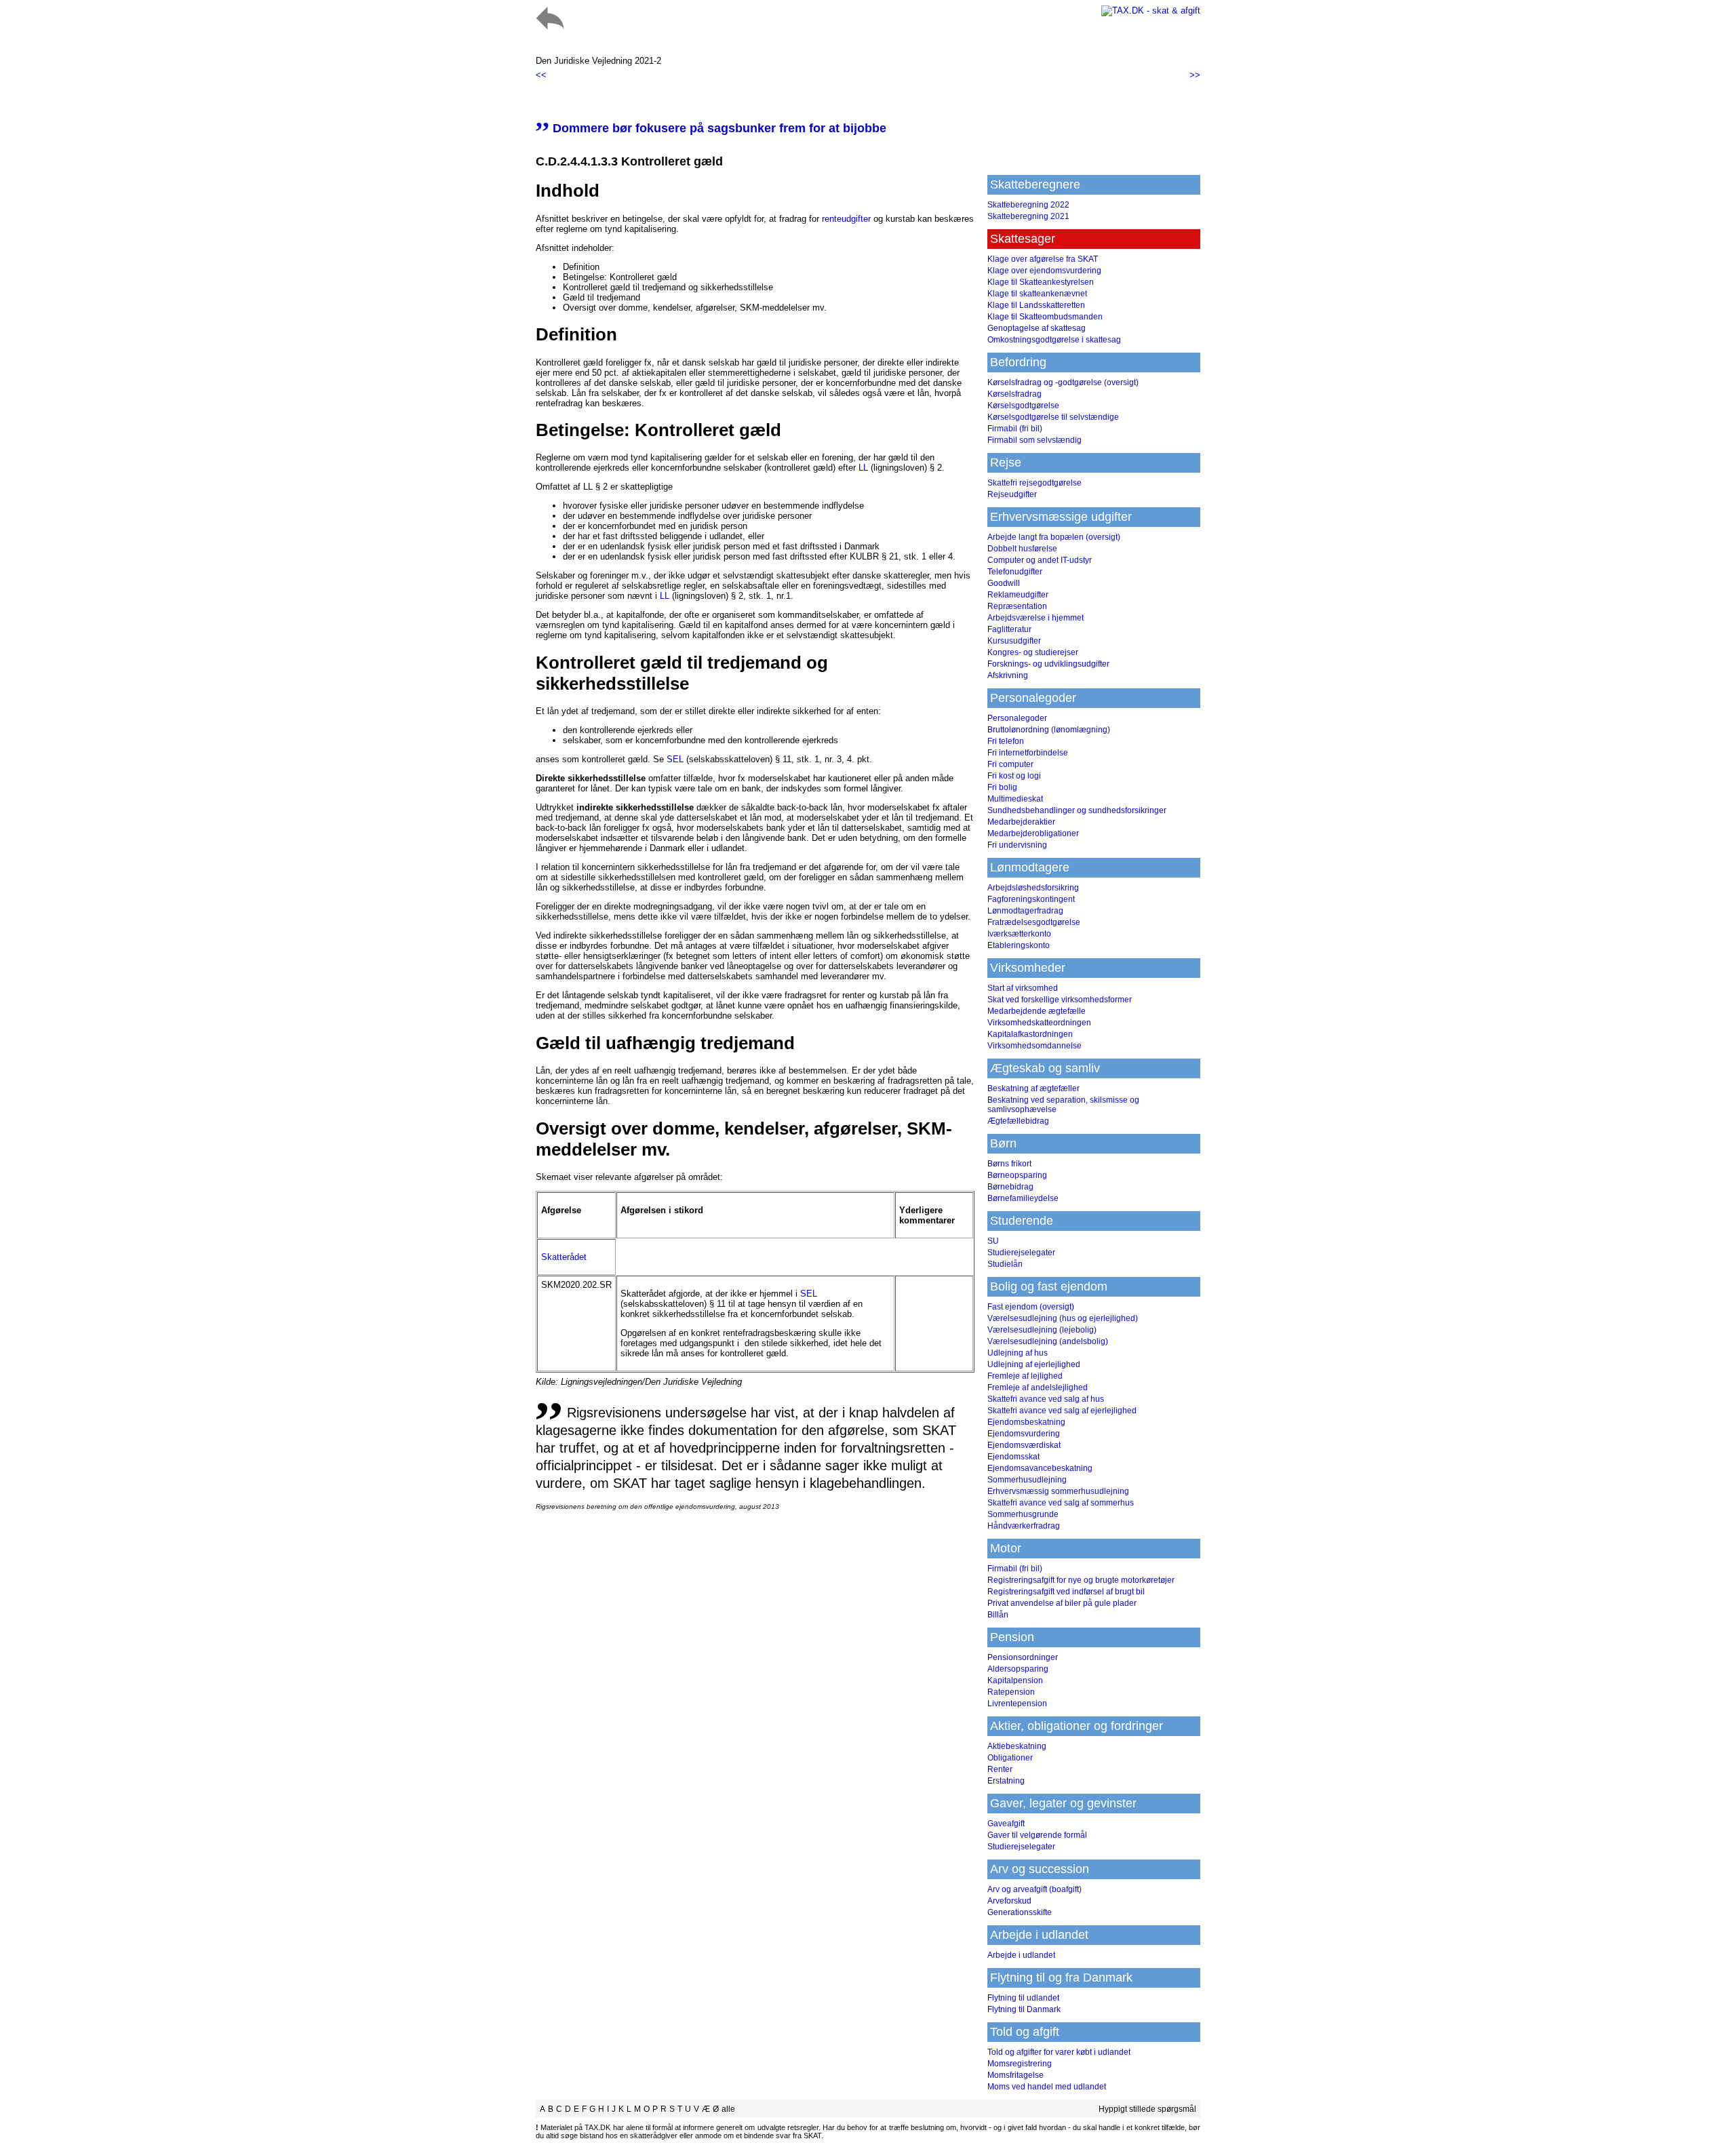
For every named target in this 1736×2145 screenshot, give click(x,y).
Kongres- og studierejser (1033, 652)
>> (1195, 75)
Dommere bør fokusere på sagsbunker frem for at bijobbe (711, 128)
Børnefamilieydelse (1023, 1198)
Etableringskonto (1019, 945)
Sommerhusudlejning (1027, 1480)
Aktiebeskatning (1017, 1746)
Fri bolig (1002, 787)
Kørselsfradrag (1014, 394)
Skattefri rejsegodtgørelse (1034, 483)
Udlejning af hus (1018, 1353)
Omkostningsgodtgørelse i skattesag (1054, 340)
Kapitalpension (1015, 1680)
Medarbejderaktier (1021, 822)
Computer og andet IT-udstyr (1040, 560)
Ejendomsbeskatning (1026, 1422)
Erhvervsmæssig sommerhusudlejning (1058, 1491)
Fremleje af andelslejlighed (1038, 1388)
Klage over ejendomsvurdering (1044, 271)
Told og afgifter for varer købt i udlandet (1059, 2052)
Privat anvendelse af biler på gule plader (1062, 1603)
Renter (1000, 1769)
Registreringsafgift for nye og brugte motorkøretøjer (1081, 1580)
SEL (675, 759)
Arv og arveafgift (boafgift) (1034, 1889)
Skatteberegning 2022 (1028, 205)
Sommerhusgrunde (1023, 1514)
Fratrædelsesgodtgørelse (1034, 922)
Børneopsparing (1017, 1175)
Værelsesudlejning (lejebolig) (1042, 1330)
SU (993, 1241)
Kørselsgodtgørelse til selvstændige (1053, 417)
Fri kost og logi (1014, 776)
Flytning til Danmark (1024, 2009)
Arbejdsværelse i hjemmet (1035, 618)
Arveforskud (1009, 1901)
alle (728, 2109)
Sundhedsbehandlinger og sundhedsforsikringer (1077, 810)
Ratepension (1011, 1692)
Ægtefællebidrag (1018, 1121)
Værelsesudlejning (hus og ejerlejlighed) (1063, 1318)
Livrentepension (1017, 1704)
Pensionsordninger (1023, 1657)
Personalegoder (1017, 718)
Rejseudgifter (1012, 494)
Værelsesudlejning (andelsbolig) (1048, 1341)
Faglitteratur (1009, 629)
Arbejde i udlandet (1021, 1955)
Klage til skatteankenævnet (1037, 294)
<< (541, 75)
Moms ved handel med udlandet (1047, 2087)
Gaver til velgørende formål (1037, 1835)
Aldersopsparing (1018, 1669)
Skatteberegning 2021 (1028, 216)
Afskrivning (1008, 675)
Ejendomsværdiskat (1024, 1445)
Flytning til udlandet (1023, 1998)
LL (863, 468)
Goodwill (1004, 583)
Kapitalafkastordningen (1030, 1034)
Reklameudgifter (1018, 595)
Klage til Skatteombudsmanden (1045, 317)
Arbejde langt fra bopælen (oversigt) (1054, 537)
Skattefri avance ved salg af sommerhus (1061, 1503)
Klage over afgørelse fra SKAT (1043, 259)
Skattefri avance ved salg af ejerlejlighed (1062, 1411)
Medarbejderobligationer (1033, 833)
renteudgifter (846, 219)
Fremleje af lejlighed (1025, 1376)
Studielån (1005, 1264)
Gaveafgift (1006, 1824)
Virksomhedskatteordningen (1039, 1023)
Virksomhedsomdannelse (1034, 1046)
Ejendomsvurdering (1024, 1434)
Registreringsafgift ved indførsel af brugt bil (1066, 1592)
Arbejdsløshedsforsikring (1033, 888)
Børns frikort (1009, 1164)
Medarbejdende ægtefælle (1037, 1011)
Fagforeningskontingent (1031, 899)
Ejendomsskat (1013, 1457)
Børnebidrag (1010, 1187)
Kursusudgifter (1014, 641)
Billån (998, 1615)
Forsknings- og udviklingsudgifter (1048, 664)
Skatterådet (564, 1257)
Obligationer (1010, 1758)
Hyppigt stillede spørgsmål (1147, 2109)
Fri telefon (1006, 741)
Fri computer (1010, 764)
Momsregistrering (1020, 2064)
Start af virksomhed (1023, 988)
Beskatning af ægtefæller (1033, 1088)
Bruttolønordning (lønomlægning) (1049, 730)
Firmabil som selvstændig (1034, 440)
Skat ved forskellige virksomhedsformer (1060, 1000)
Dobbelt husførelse (1022, 549)
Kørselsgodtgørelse (1023, 406)
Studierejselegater (1021, 1253)
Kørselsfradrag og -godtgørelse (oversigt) (1063, 382)
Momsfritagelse (1015, 2075)
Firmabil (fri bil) (1015, 429)
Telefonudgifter (1015, 572)
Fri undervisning (1017, 845)
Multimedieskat (1015, 799)
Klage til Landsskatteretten (1036, 305)
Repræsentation (1017, 606)
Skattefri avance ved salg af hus (1046, 1399)
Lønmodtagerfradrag (1025, 911)
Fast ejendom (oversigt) (1031, 1307)
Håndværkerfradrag (1024, 1526)
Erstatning (1006, 1781)
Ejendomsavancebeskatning (1040, 1468)
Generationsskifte (1020, 1912)
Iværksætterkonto (1019, 934)
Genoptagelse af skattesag (1037, 328)
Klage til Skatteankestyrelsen (1041, 282)
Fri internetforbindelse (1028, 753)
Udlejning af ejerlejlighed (1034, 1364)
